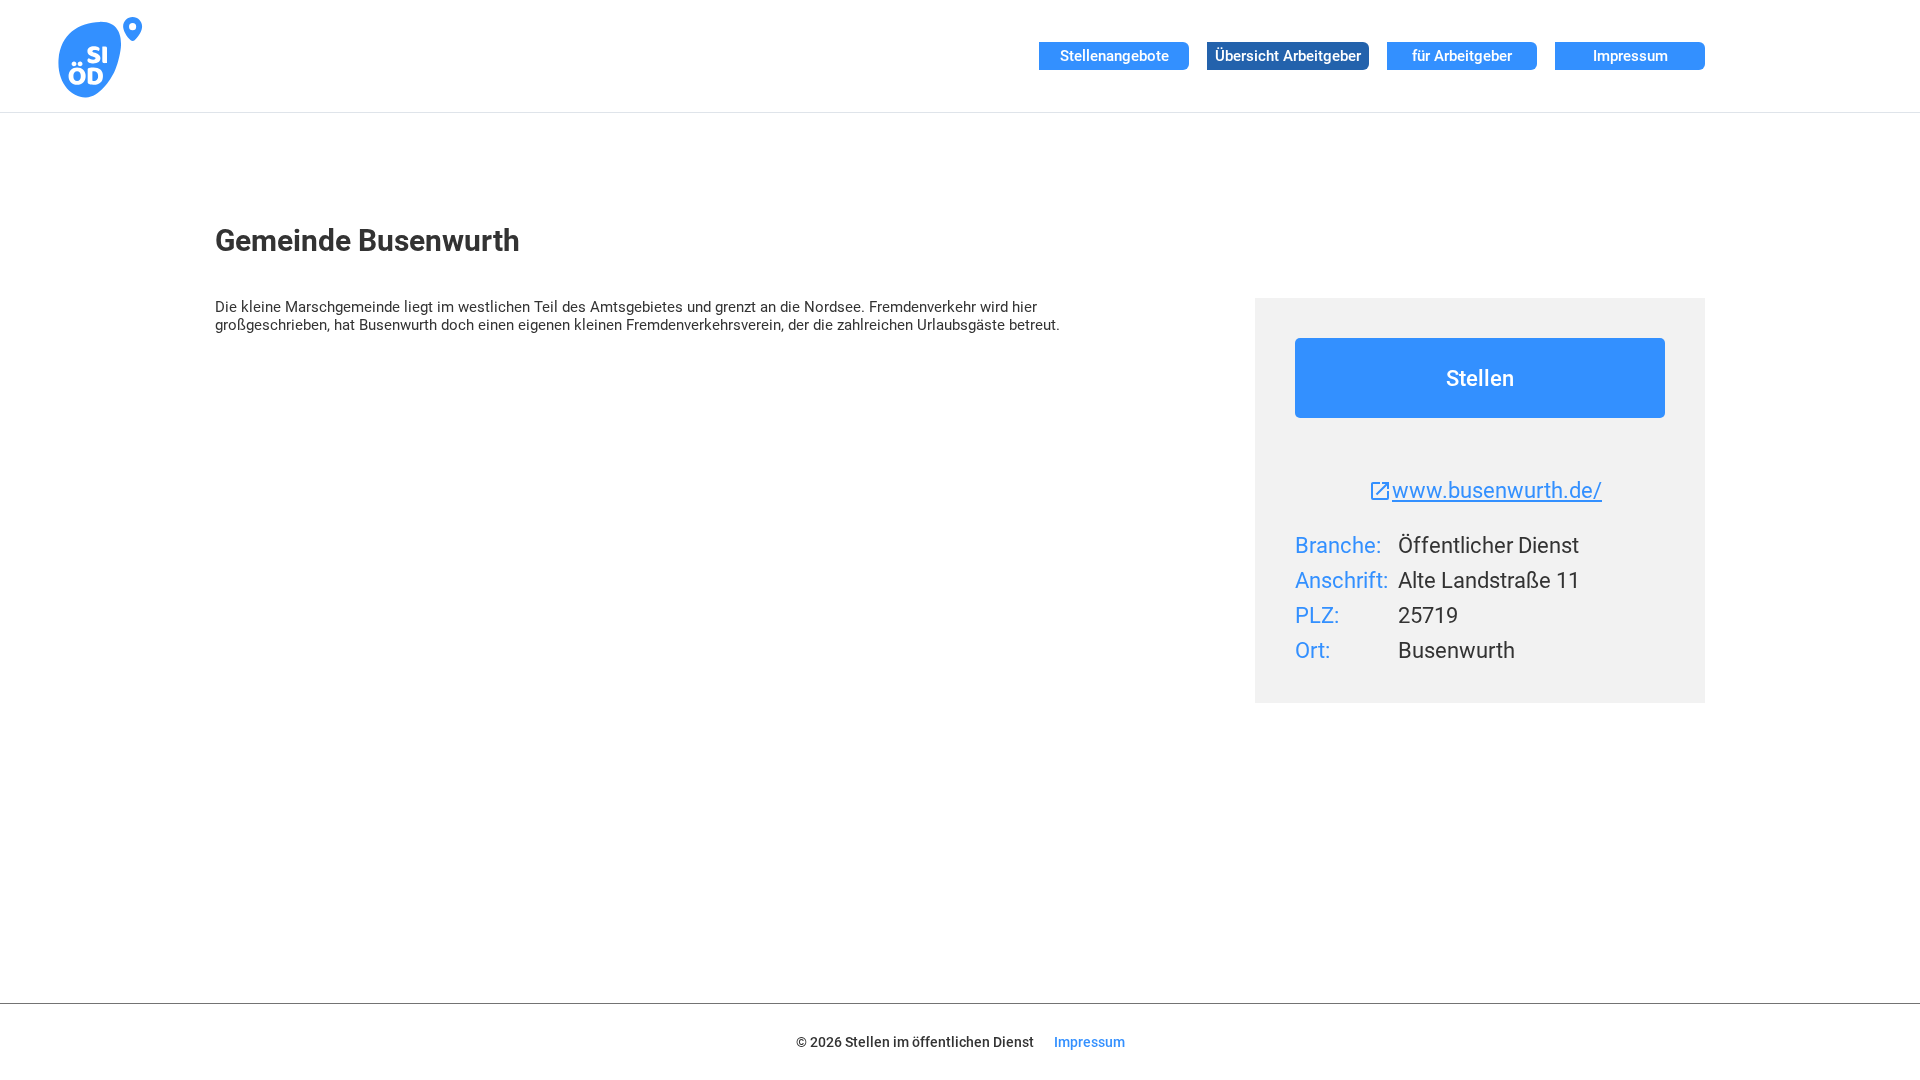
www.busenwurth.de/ (1497, 490)
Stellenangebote (1114, 56)
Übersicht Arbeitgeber (1288, 56)
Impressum (1630, 56)
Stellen (1480, 378)
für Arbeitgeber (1462, 56)
